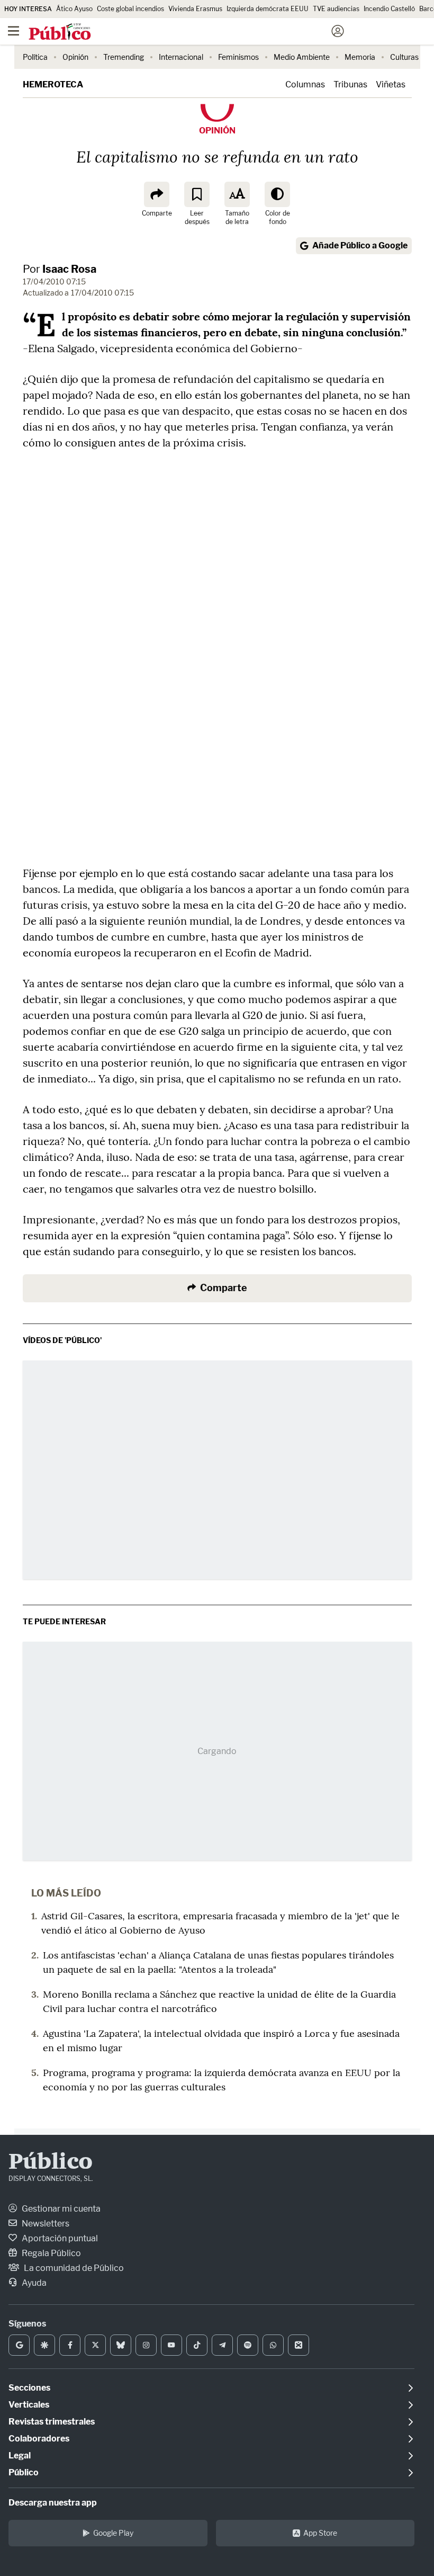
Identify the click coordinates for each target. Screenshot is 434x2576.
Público (51, 2163)
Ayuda (33, 2283)
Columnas (305, 84)
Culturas (404, 57)
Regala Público (51, 2253)
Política (35, 57)
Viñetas (391, 84)
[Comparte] (157, 194)
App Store (320, 2533)
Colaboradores (39, 2439)
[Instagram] (146, 2345)
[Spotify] (248, 2345)
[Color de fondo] (277, 194)
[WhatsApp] (273, 2345)
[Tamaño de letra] (237, 194)
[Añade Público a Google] (19, 2345)
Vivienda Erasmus (195, 9)
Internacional (181, 57)
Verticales (29, 2405)
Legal (20, 2456)
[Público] (198, 32)
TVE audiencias (336, 9)
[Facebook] (70, 2345)
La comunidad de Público (73, 2268)
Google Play (113, 2533)
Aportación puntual (59, 2238)
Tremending (124, 57)
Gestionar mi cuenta (60, 2209)
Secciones (29, 2388)
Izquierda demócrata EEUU (268, 9)
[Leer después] (197, 194)
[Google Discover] (44, 2345)
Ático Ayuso (74, 9)
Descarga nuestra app (53, 2503)
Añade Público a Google (360, 245)
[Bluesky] (121, 2345)
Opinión (75, 57)
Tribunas (350, 84)
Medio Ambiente (302, 57)
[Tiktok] (197, 2345)
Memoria (360, 57)
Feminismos (238, 57)
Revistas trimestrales (52, 2422)
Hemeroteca (53, 84)
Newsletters (45, 2224)
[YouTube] (171, 2345)
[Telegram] (222, 2345)
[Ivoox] (299, 2345)
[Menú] (13, 31)
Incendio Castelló (389, 9)
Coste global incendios (130, 9)
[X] (95, 2345)
